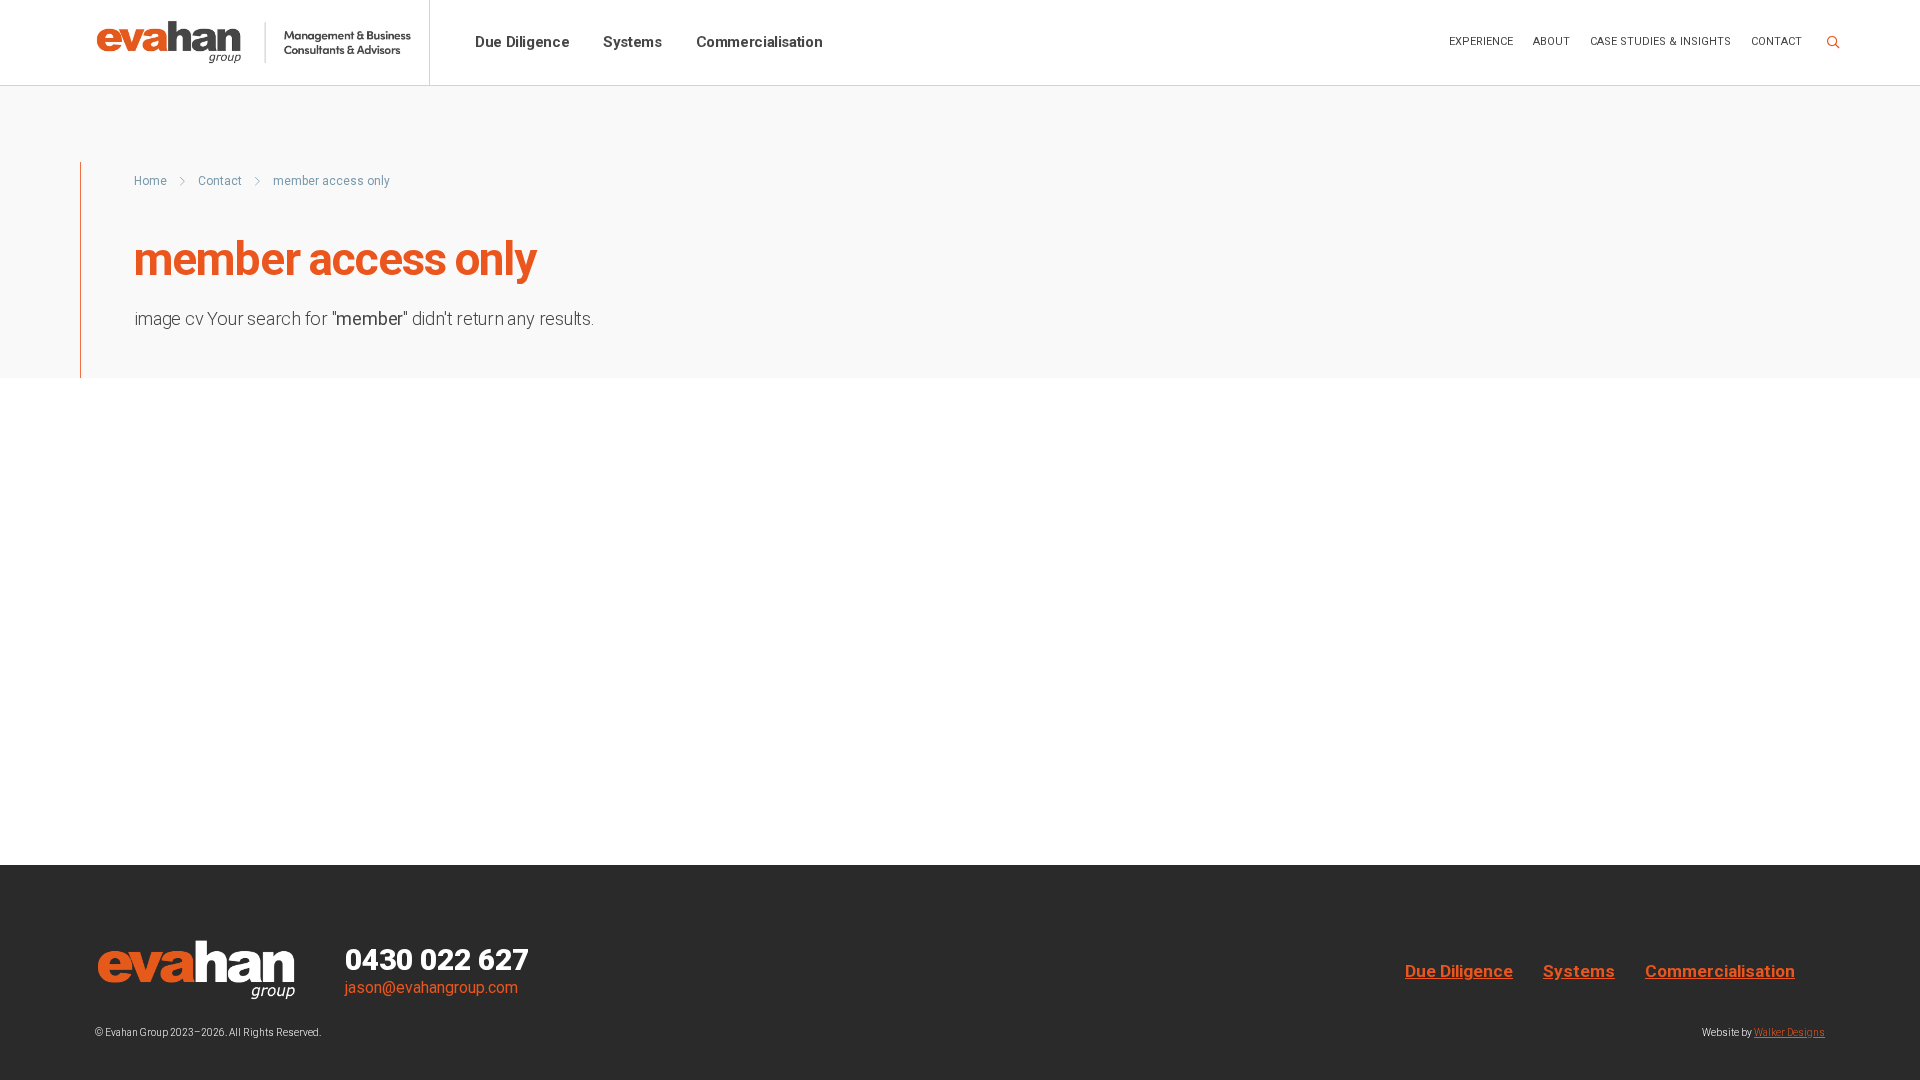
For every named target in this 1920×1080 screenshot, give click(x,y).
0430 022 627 (437, 960)
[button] (1833, 43)
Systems (632, 42)
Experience (1481, 41)
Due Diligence (522, 42)
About (1551, 41)
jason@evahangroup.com (431, 987)
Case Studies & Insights (1660, 41)
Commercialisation (759, 42)
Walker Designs (1789, 1032)
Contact (1776, 41)
